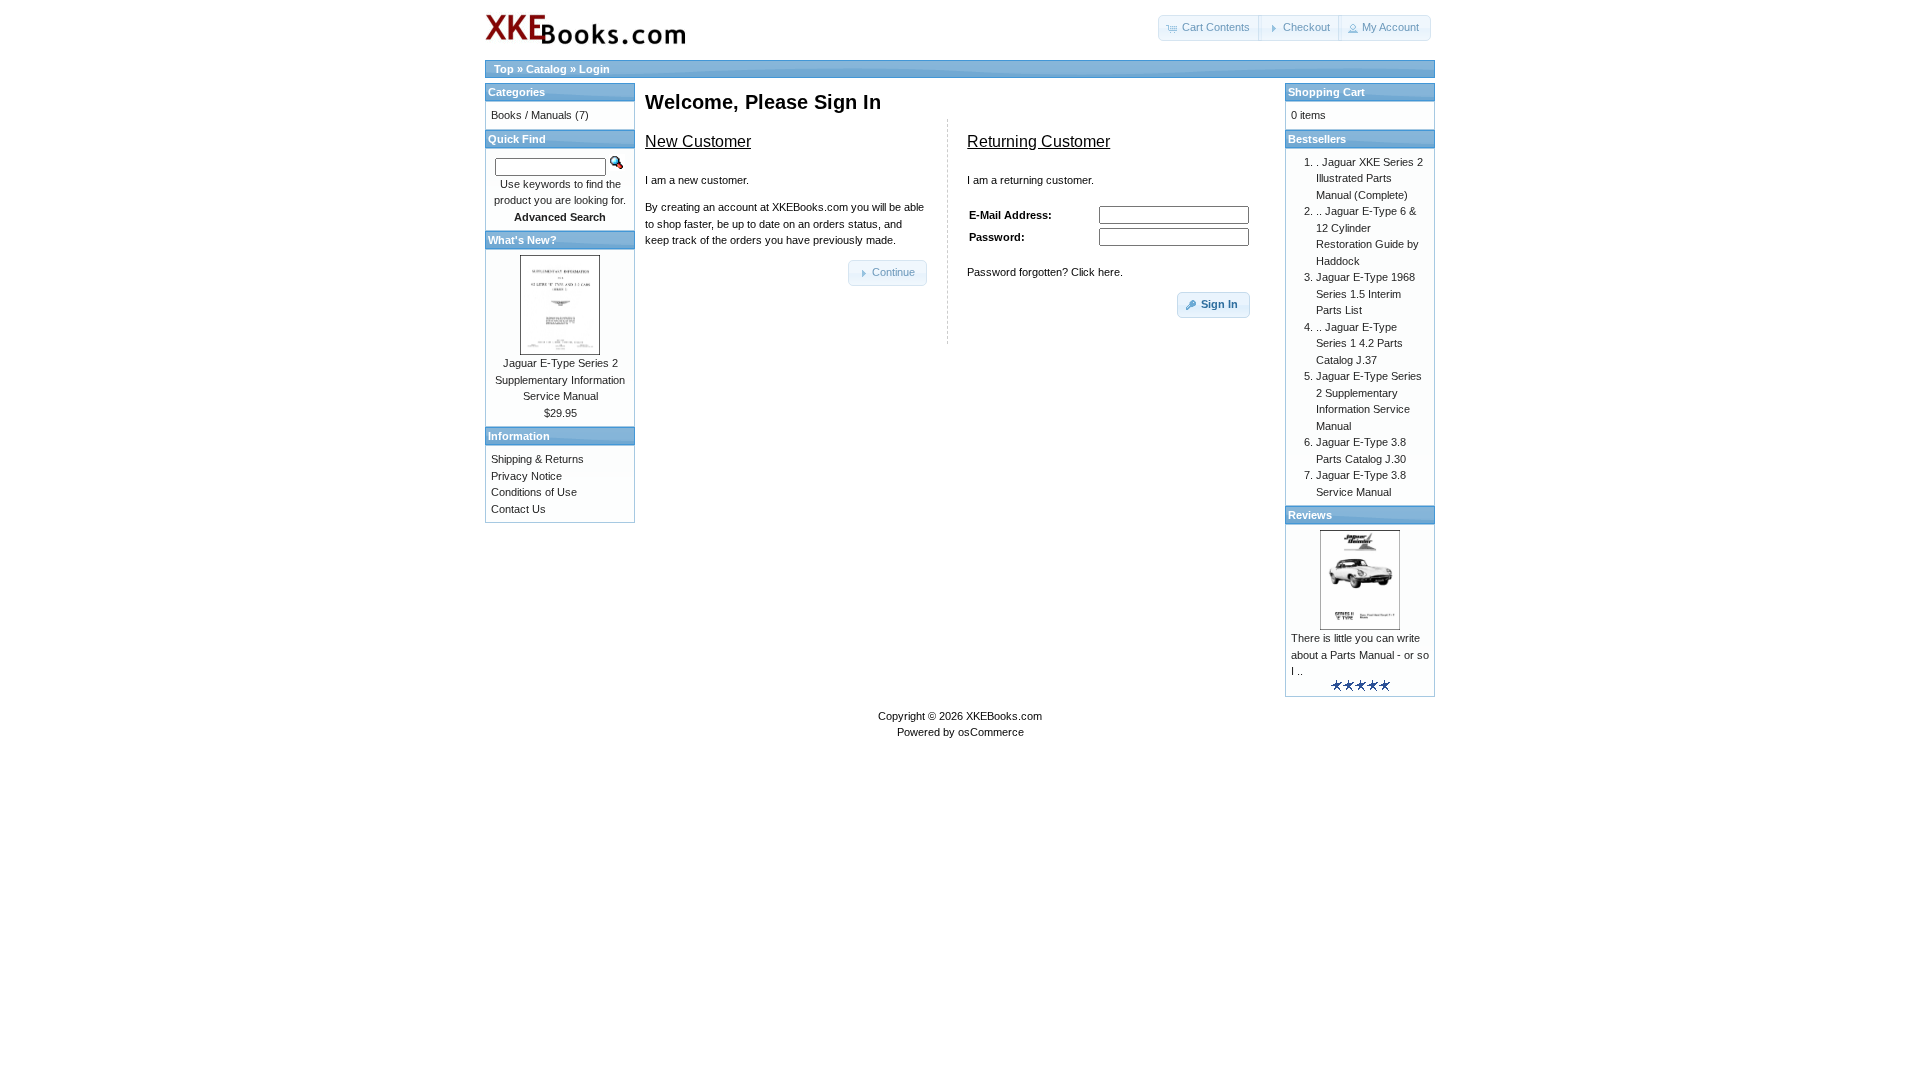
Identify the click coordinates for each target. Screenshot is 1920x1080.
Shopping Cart (1326, 92)
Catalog (546, 69)
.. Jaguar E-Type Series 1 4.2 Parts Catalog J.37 (1359, 343)
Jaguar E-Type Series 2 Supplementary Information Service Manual (560, 379)
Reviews (1310, 515)
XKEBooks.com (1004, 716)
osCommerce (991, 732)
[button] (1210, 28)
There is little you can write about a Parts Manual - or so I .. (1360, 654)
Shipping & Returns (537, 459)
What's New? (522, 240)
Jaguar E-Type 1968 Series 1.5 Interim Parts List (1365, 293)
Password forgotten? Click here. (1045, 272)
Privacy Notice (526, 476)
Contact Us (518, 509)
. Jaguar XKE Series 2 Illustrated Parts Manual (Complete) (1369, 178)
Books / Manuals (531, 115)
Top (504, 69)
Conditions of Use (534, 492)
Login (594, 69)
